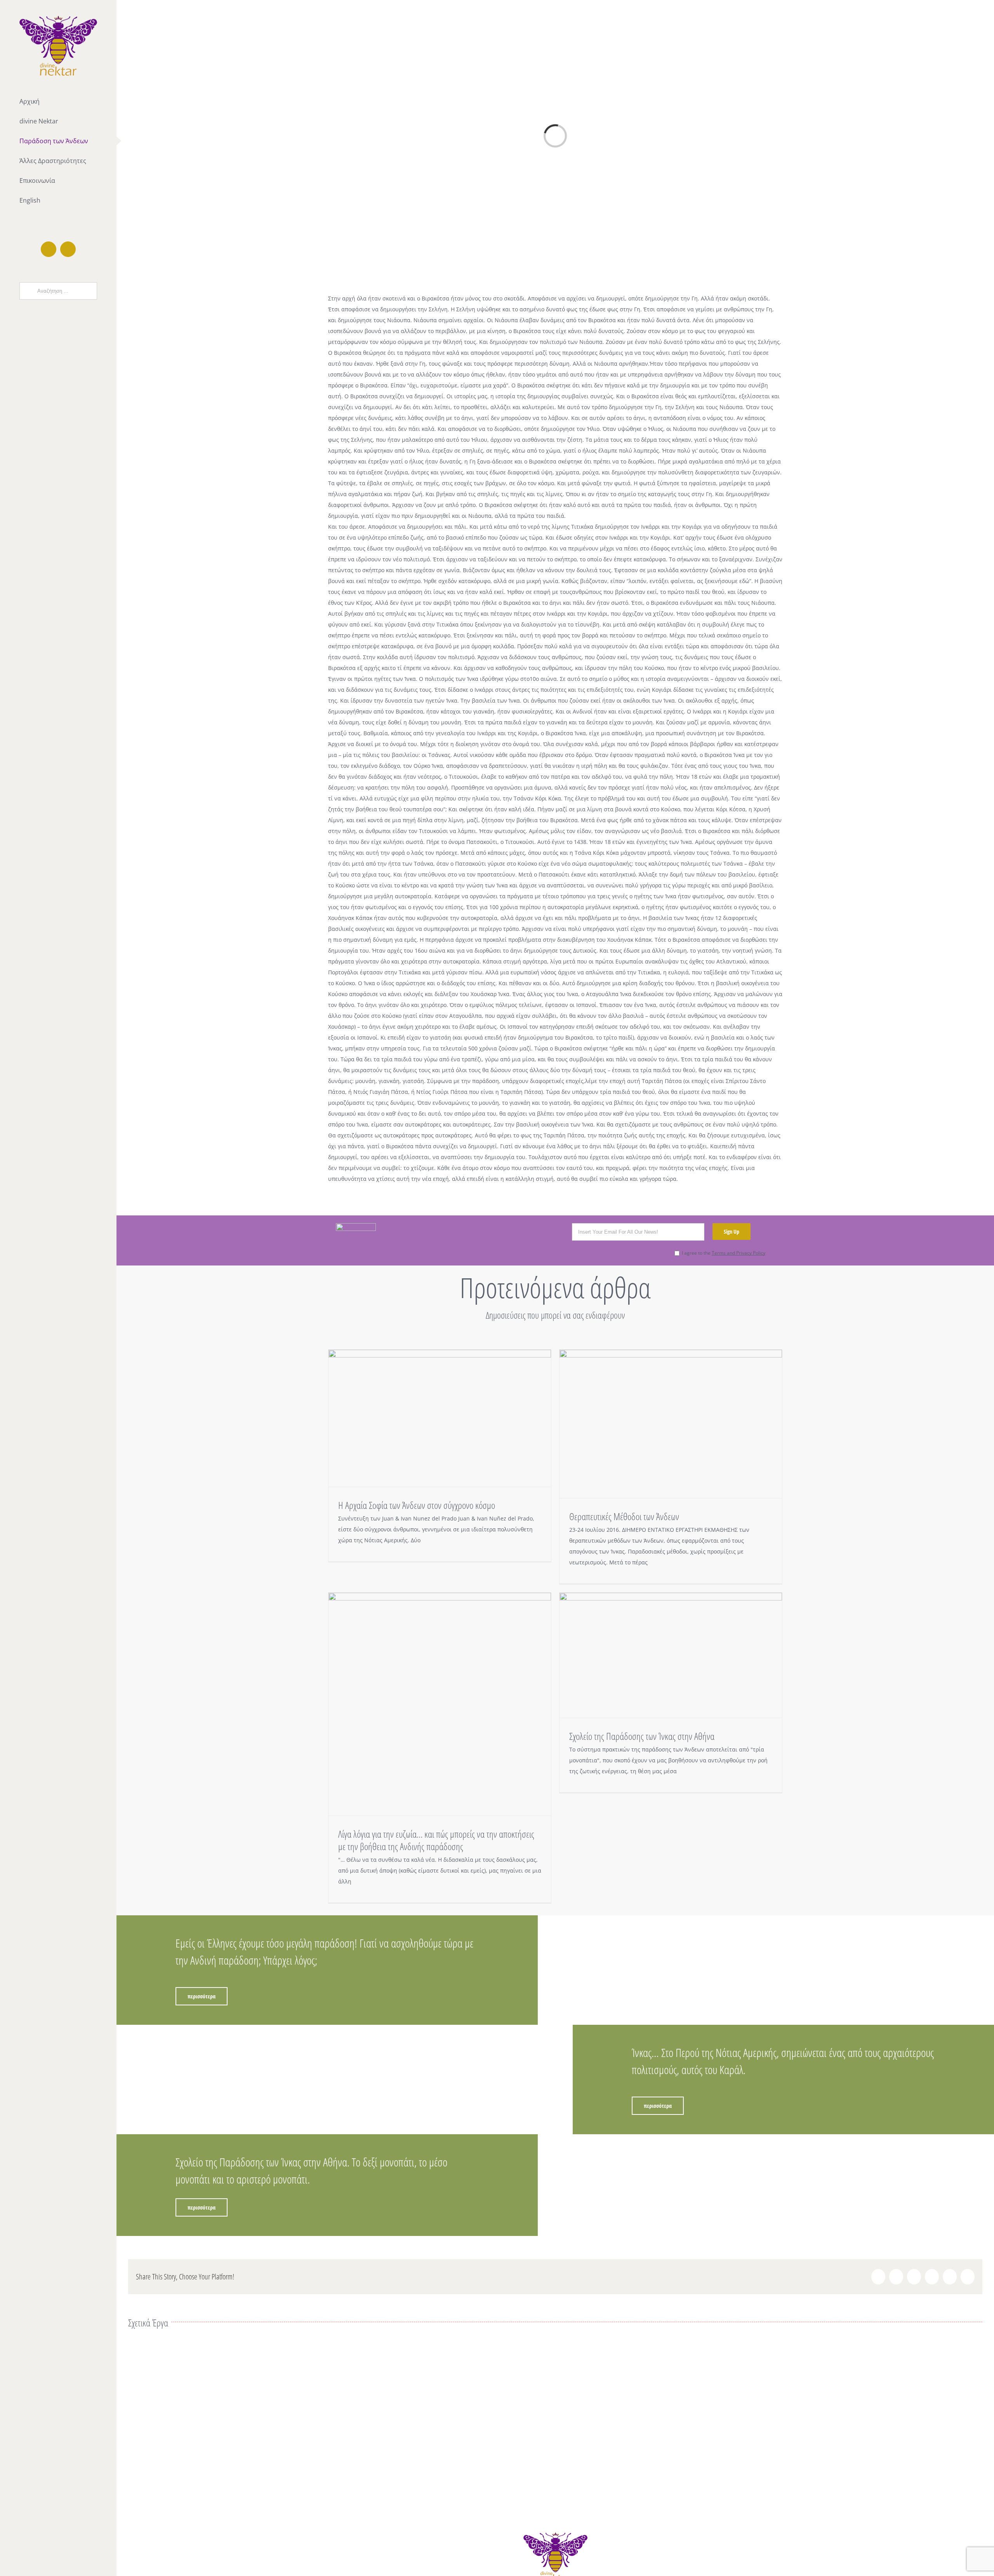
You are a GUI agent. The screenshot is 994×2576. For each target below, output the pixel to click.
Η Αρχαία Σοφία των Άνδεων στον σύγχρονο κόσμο (417, 1505)
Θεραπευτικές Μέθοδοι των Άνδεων (624, 1516)
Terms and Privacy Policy (739, 1253)
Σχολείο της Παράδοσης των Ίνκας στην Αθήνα (642, 1736)
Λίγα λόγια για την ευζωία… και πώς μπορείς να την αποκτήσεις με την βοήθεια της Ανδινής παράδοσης (436, 1840)
